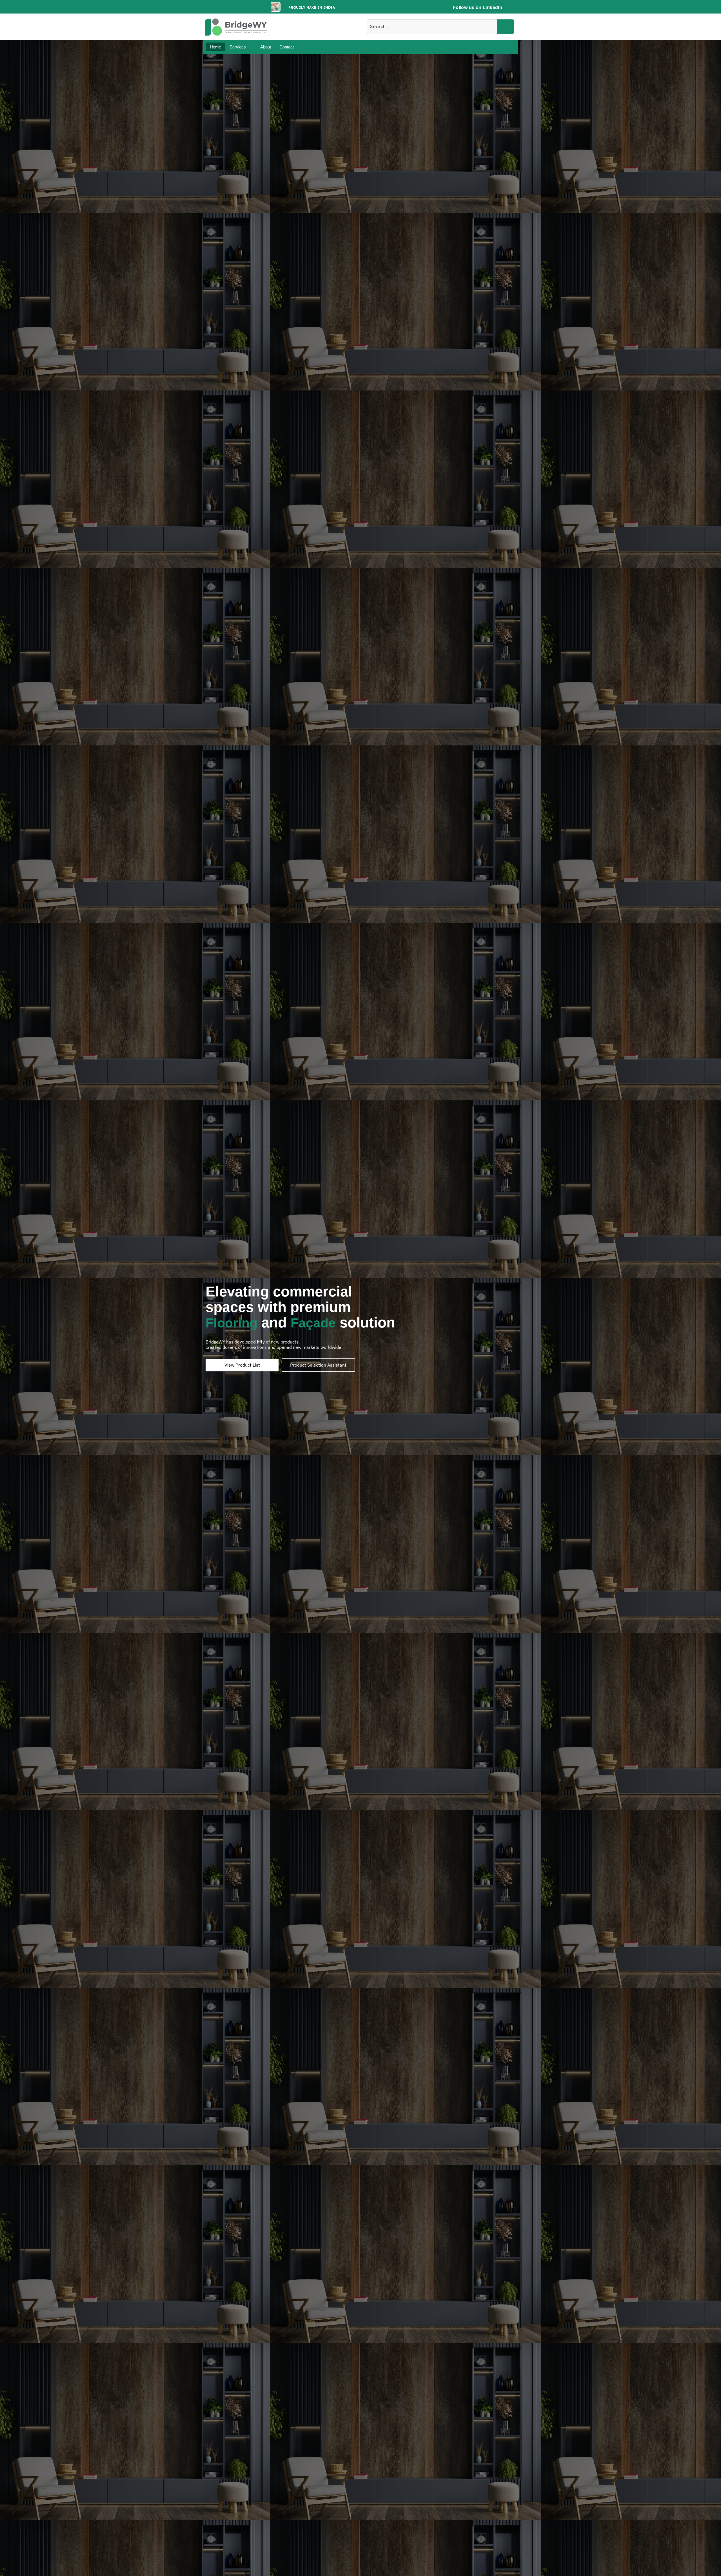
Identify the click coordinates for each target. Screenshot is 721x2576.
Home (215, 47)
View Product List (242, 1365)
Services (238, 47)
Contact (287, 47)
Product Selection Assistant (318, 1365)
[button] (241, 47)
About (266, 47)
